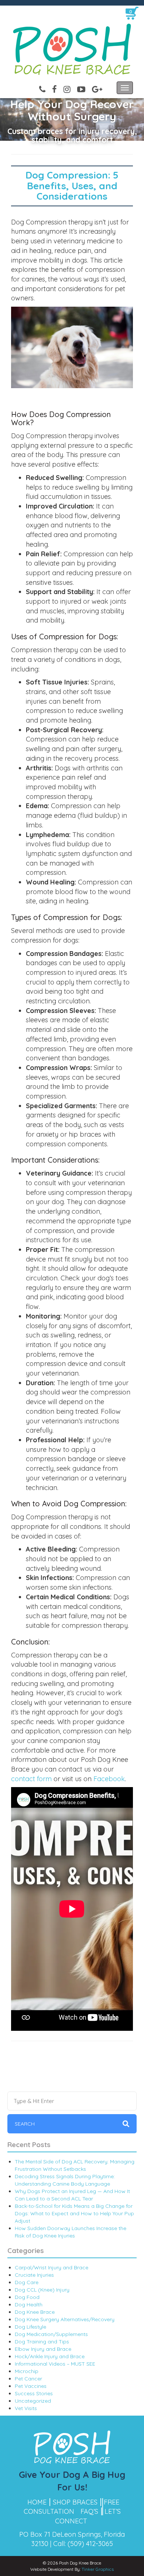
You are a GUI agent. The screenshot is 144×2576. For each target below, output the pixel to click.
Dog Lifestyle (30, 2327)
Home (37, 2502)
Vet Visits (26, 2408)
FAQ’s (89, 2511)
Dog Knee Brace (35, 2312)
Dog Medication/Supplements (51, 2334)
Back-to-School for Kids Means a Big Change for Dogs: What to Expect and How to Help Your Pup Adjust (74, 2213)
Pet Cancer (28, 2379)
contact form (31, 1779)
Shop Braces (75, 2502)
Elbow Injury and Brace (43, 2349)
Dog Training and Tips (42, 2342)
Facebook (109, 1779)
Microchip (27, 2371)
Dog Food (27, 2297)
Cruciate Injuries (34, 2275)
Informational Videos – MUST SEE (55, 2364)
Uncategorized (33, 2401)
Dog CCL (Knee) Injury (42, 2290)
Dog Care (27, 2282)
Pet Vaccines (31, 2386)
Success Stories (34, 2393)
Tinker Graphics (98, 2569)
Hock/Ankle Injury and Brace (50, 2356)
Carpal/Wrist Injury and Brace (52, 2267)
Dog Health (29, 2305)
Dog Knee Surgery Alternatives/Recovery (65, 2319)
